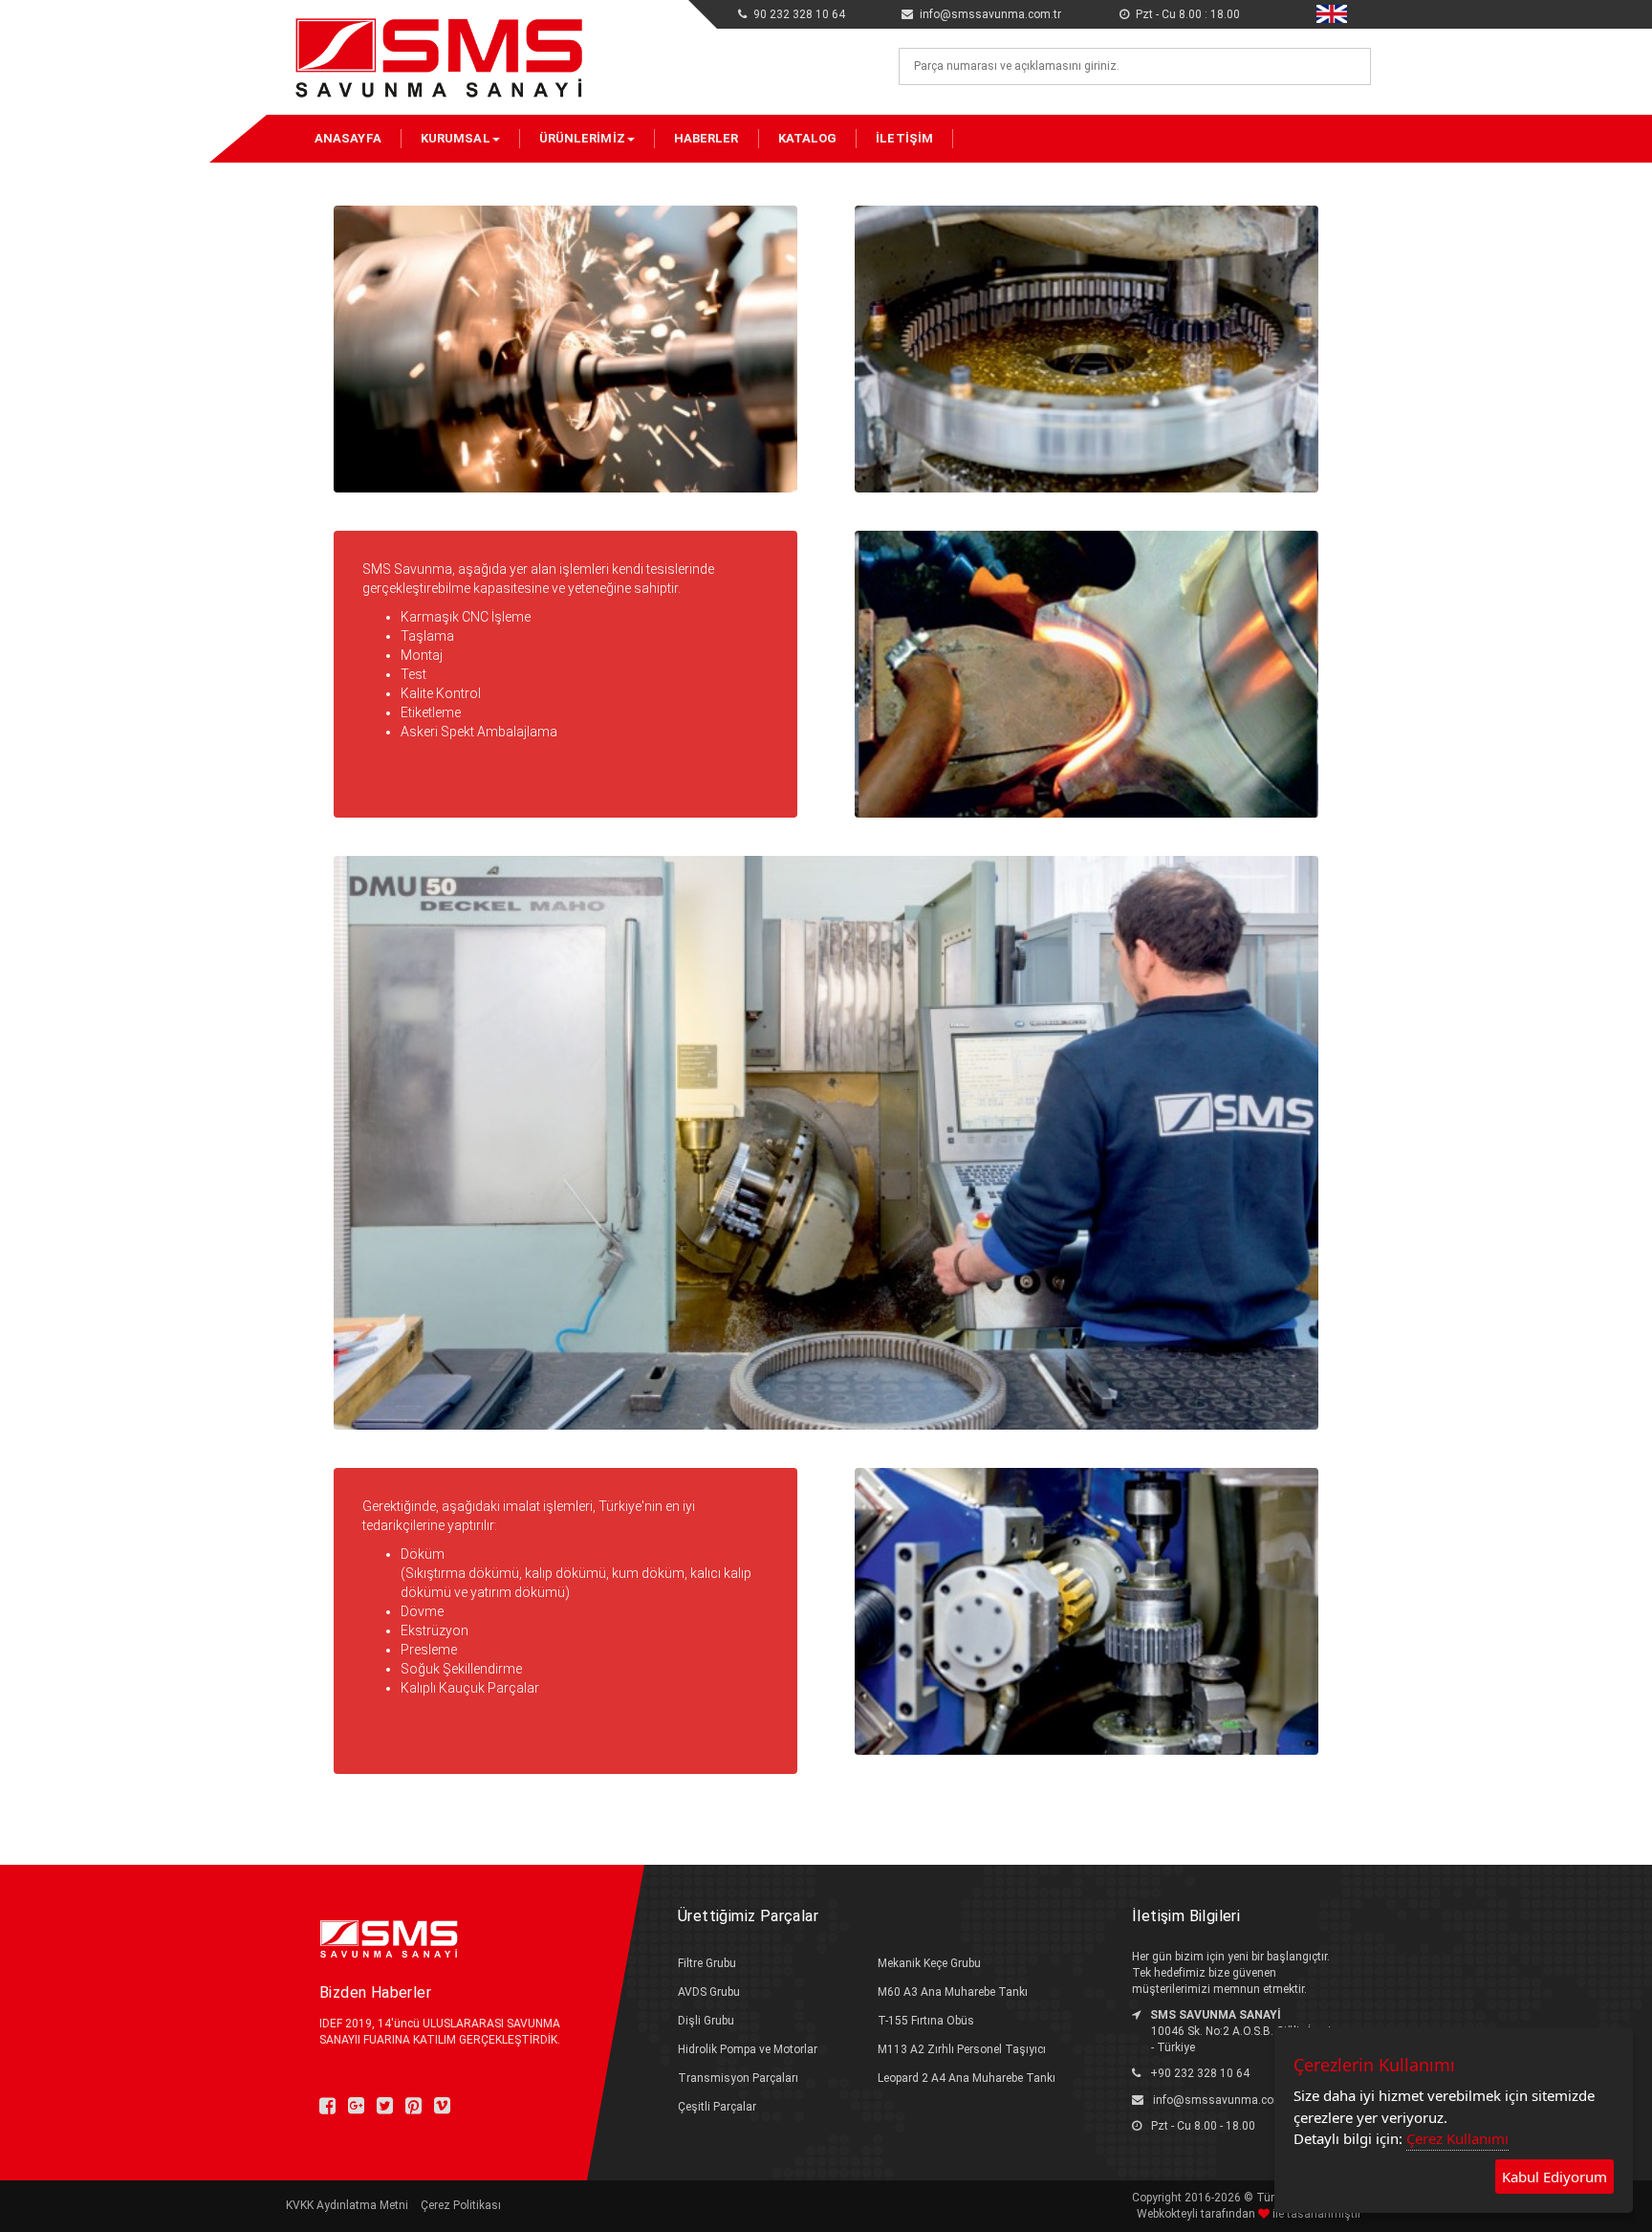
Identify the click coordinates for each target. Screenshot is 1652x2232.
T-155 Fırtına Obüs (926, 2021)
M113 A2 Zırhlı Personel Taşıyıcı (962, 2049)
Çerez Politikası (461, 2205)
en (1323, 11)
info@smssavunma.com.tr (1224, 2100)
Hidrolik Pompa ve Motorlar (748, 2049)
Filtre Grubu (707, 1963)
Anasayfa (348, 138)
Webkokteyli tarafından (1197, 2214)
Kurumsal (456, 138)
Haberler (706, 138)
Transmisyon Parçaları (738, 2078)
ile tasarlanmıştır (1315, 2214)
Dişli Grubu (706, 2021)
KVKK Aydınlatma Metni (347, 2205)
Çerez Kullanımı (1457, 2138)
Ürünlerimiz (582, 138)
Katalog (808, 138)
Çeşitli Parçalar (717, 2107)
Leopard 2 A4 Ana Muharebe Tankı (967, 2078)
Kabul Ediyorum (1554, 2177)
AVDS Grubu (709, 1992)
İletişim (904, 138)
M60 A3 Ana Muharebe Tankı (953, 1992)
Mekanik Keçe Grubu (929, 1963)
